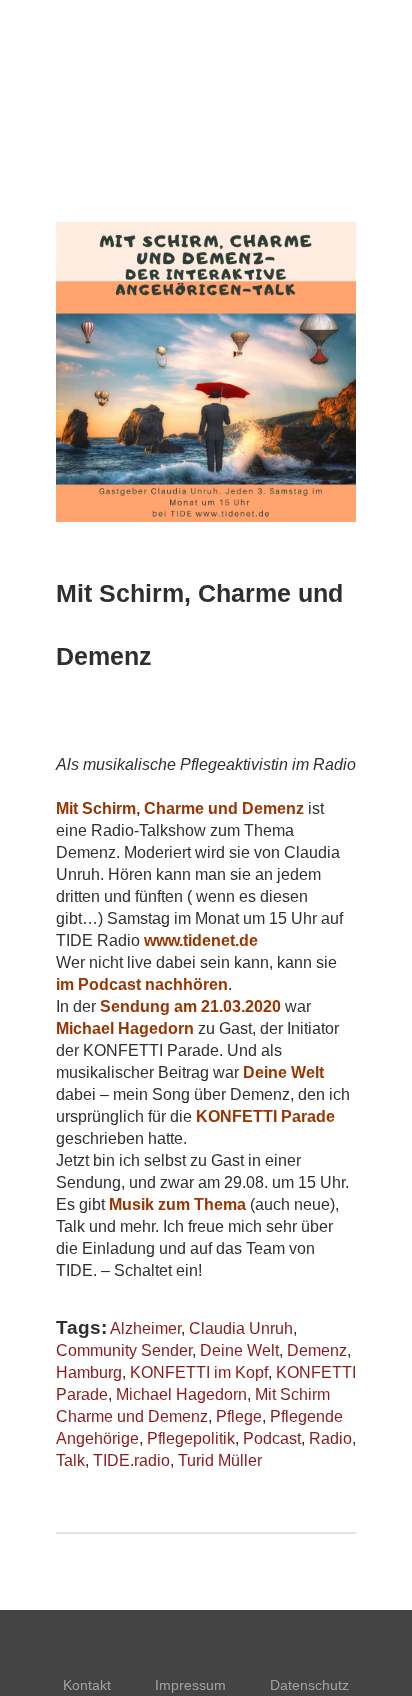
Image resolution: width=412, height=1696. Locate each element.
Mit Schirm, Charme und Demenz (180, 808)
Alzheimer (145, 1328)
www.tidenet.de (201, 940)
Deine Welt (283, 1072)
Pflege (239, 1416)
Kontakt (87, 1685)
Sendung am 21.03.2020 (190, 1006)
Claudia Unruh (241, 1328)
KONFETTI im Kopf (199, 1372)
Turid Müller (220, 1460)
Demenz (317, 1350)
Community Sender (124, 1350)
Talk (70, 1460)
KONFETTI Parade (265, 1116)
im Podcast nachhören (142, 984)
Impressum (190, 1685)
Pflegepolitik (191, 1438)
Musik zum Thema (177, 1204)
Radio (330, 1438)
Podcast (272, 1438)
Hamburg (89, 1372)
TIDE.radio (131, 1460)
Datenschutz (309, 1685)
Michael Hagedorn (125, 1028)
